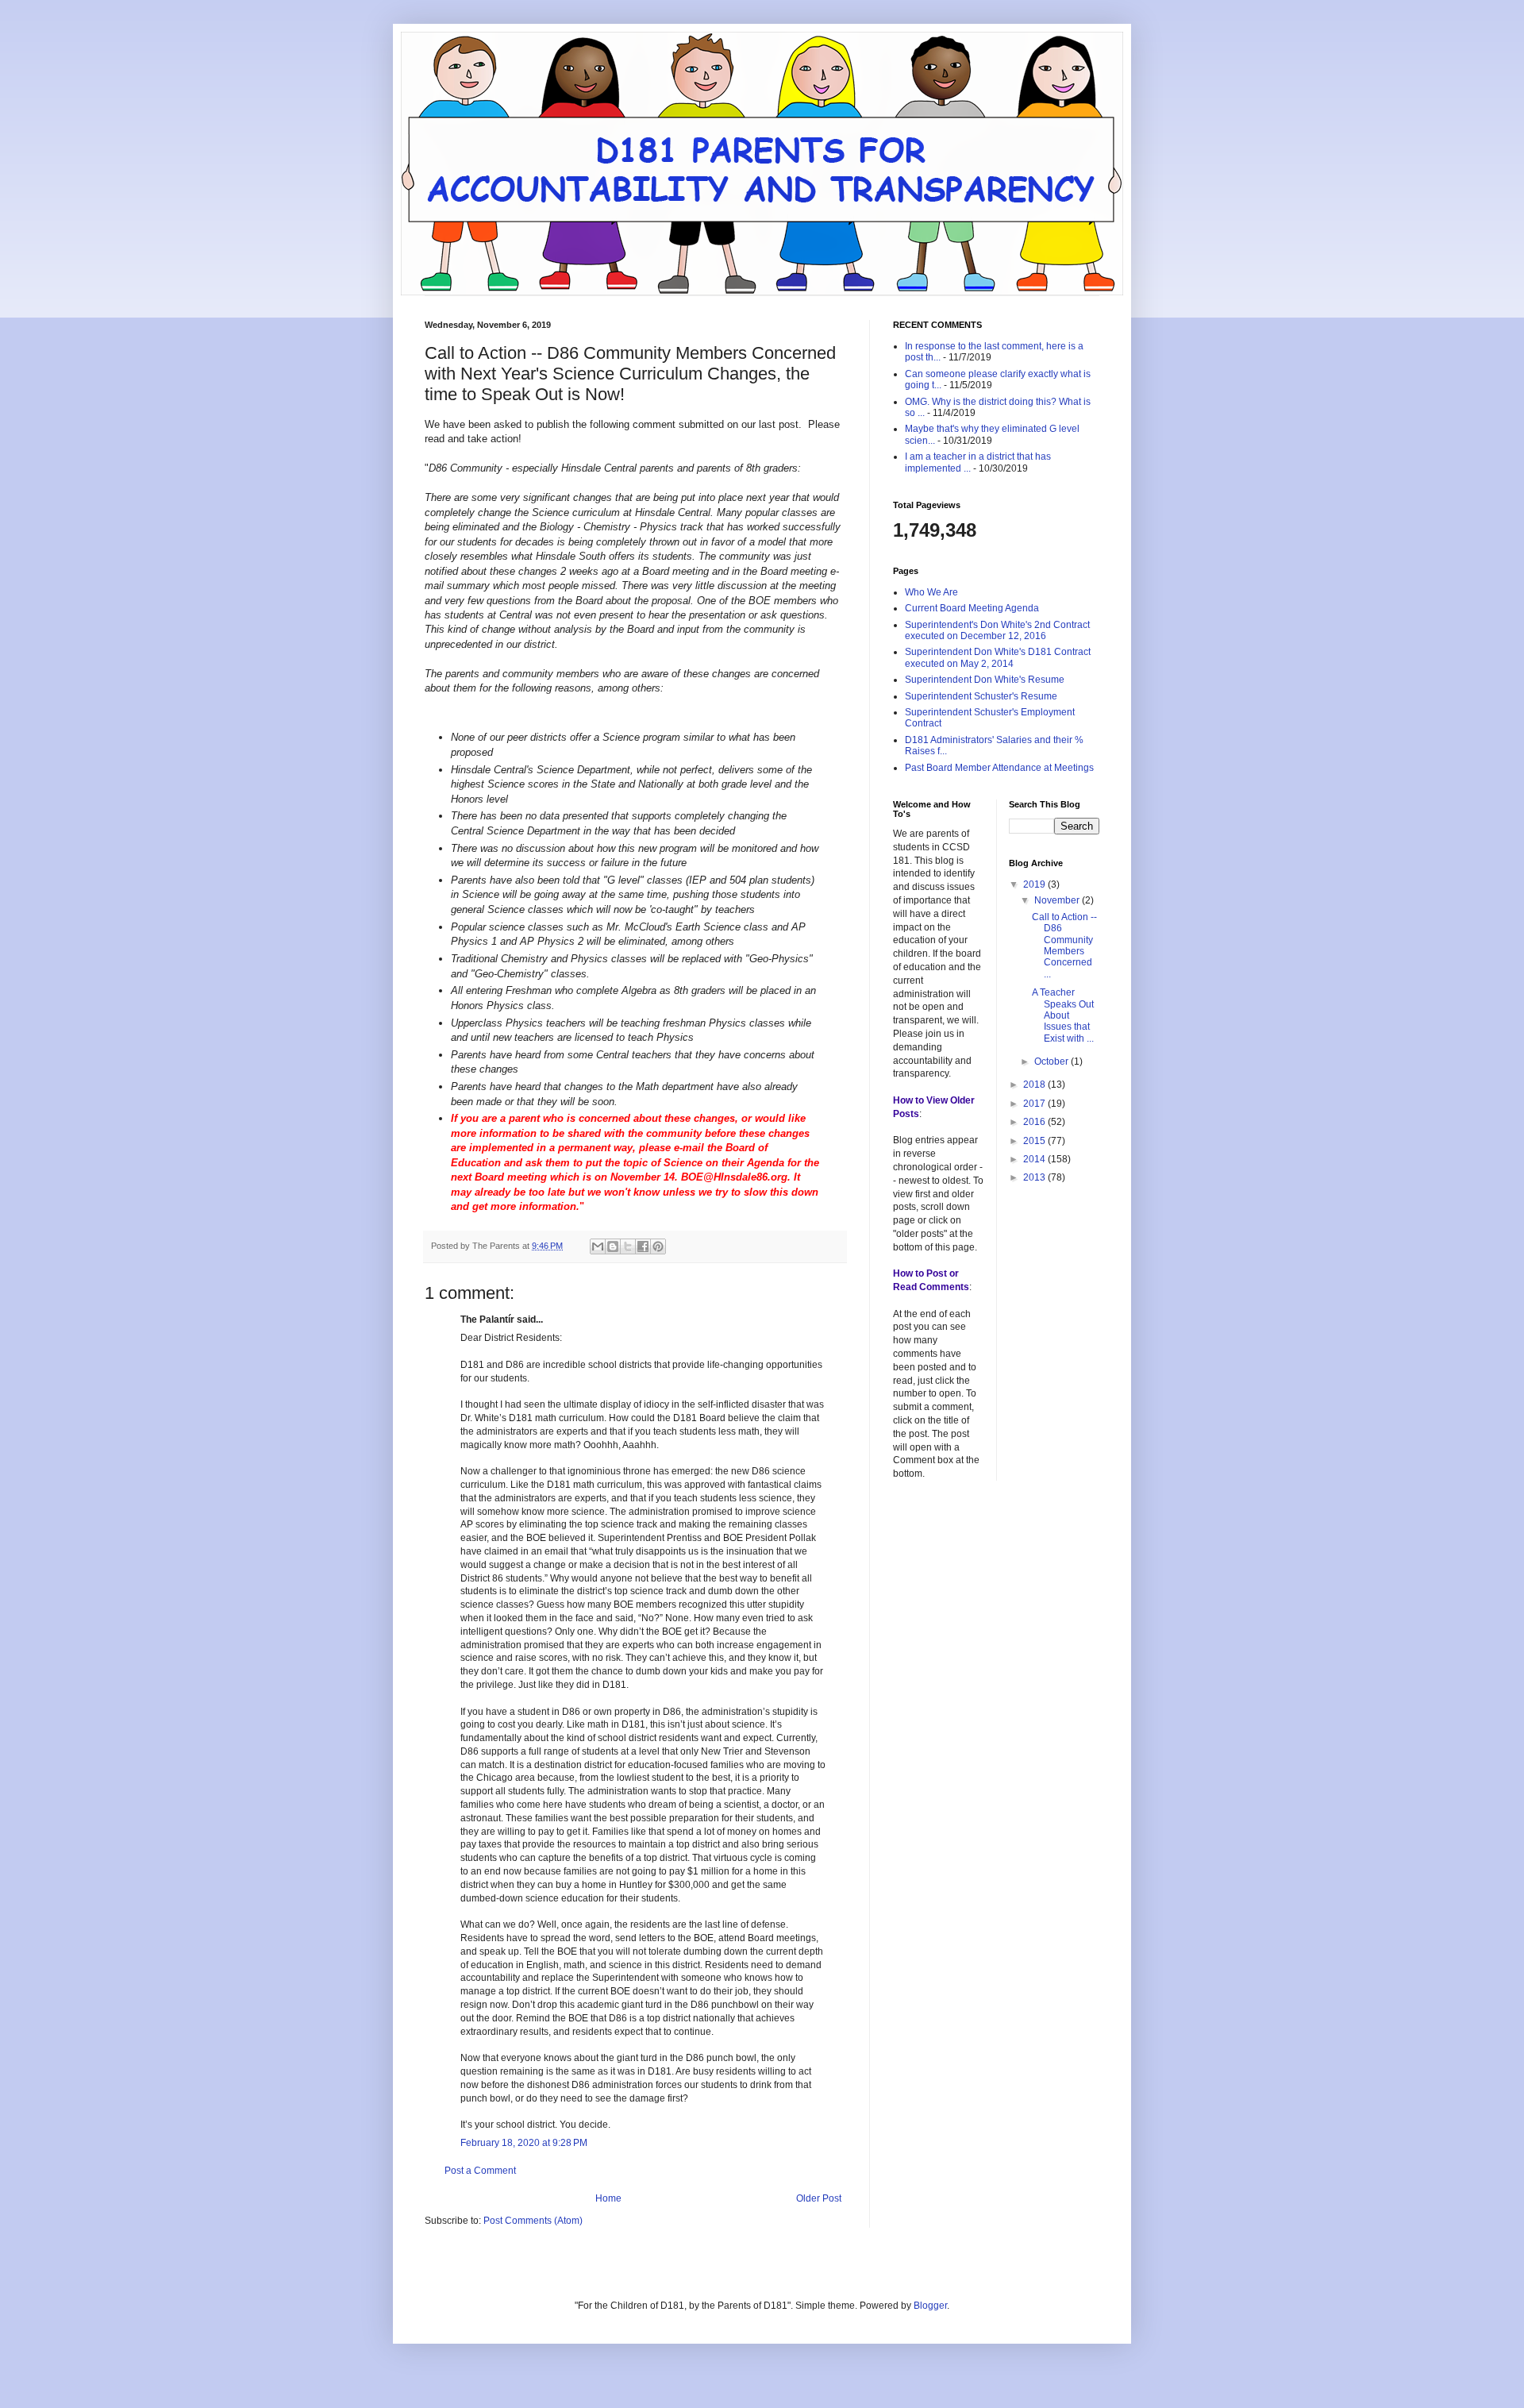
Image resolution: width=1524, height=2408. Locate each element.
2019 (1035, 884)
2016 (1035, 1122)
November (1058, 900)
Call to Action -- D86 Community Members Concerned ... (1064, 946)
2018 (1035, 1085)
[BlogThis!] (613, 1246)
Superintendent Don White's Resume (985, 680)
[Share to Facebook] (643, 1246)
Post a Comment (480, 2171)
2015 (1035, 1141)
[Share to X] (628, 1246)
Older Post (819, 2198)
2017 (1035, 1104)
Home (608, 2198)
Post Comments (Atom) (533, 2221)
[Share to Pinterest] (658, 1246)
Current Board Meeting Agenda (972, 608)
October (1053, 1061)
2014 (1035, 1159)
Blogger (930, 2306)
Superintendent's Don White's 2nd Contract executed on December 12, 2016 (997, 630)
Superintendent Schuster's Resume (981, 696)
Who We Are (931, 592)
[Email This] (598, 1246)
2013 (1035, 1177)
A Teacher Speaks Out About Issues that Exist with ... (1063, 1015)
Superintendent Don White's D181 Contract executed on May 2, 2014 (998, 657)
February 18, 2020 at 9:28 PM (524, 2143)
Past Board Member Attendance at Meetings (999, 768)
